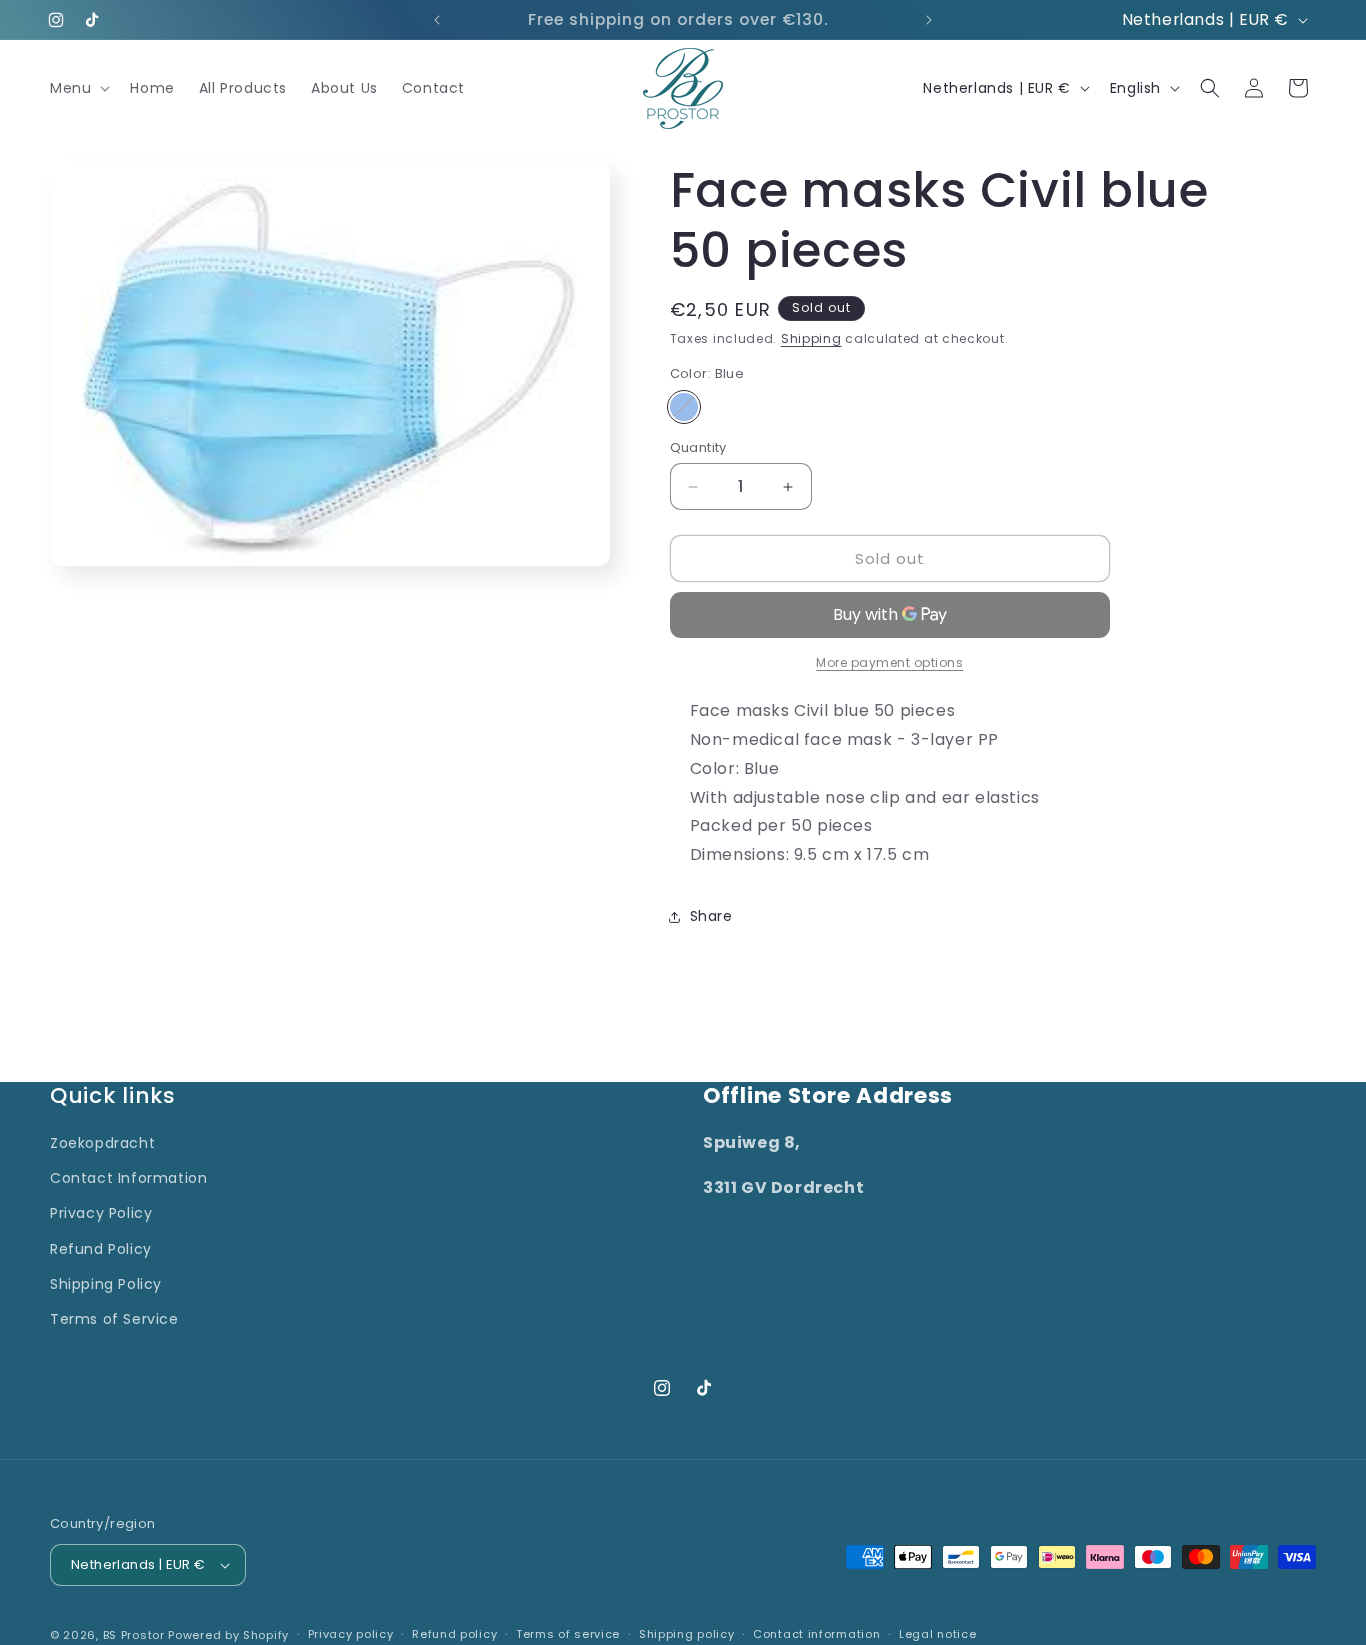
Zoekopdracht (102, 1143)
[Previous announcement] (437, 20)
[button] (78, 88)
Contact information (816, 1634)
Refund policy (454, 1634)
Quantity (698, 447)
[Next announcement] (929, 20)
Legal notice (937, 1634)
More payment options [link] (889, 662)
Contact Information (128, 1178)
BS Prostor (134, 1635)
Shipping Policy (106, 1284)
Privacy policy (351, 1634)
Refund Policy (101, 1249)
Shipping (811, 338)
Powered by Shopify (228, 1635)
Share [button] (711, 916)
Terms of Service (114, 1319)
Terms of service (568, 1634)
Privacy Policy (101, 1213)
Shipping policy (687, 1634)
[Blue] (684, 407)
